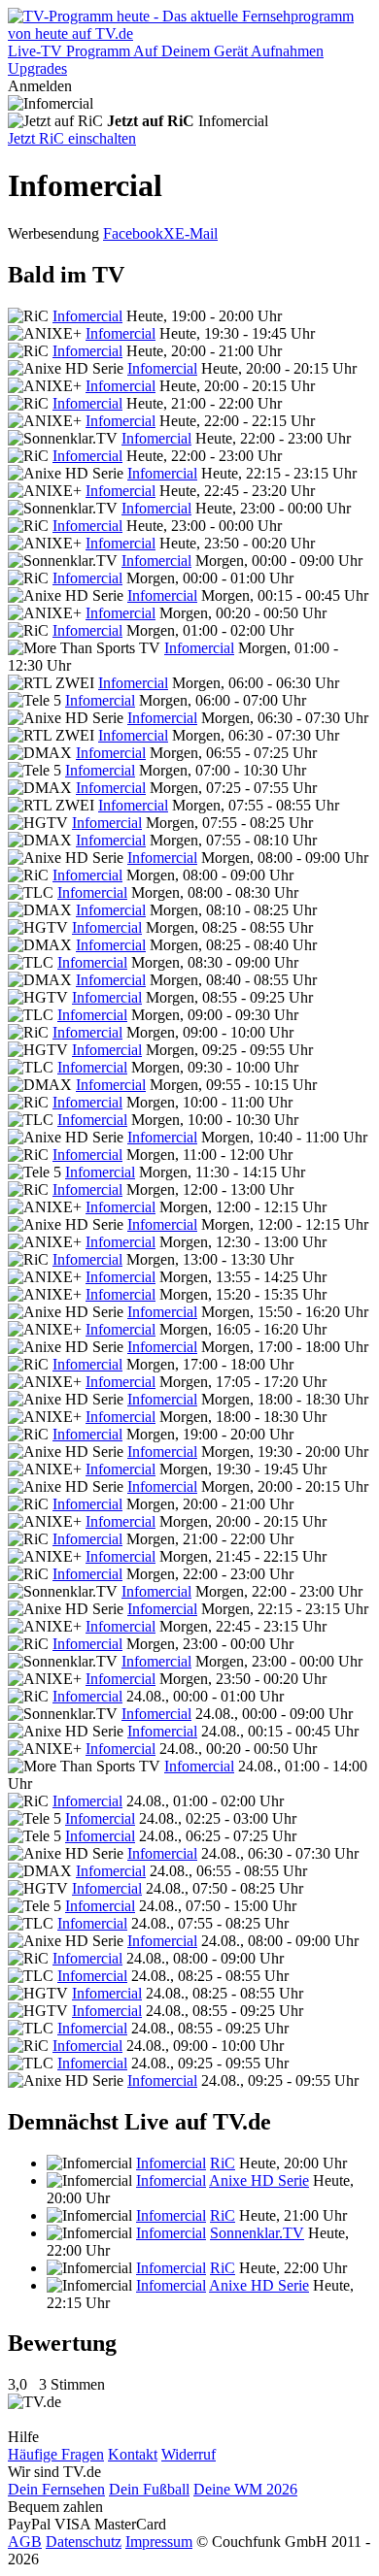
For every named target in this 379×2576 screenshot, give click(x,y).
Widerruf (189, 2454)
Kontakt (133, 2454)
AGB (25, 2542)
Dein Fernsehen (56, 2489)
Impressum (159, 2542)
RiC (223, 2163)
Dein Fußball (149, 2489)
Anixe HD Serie (259, 2180)
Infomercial (87, 316)
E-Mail (196, 233)
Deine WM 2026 (245, 2489)
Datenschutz (84, 2542)
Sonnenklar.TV (257, 2233)
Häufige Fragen (56, 2454)
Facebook (133, 233)
